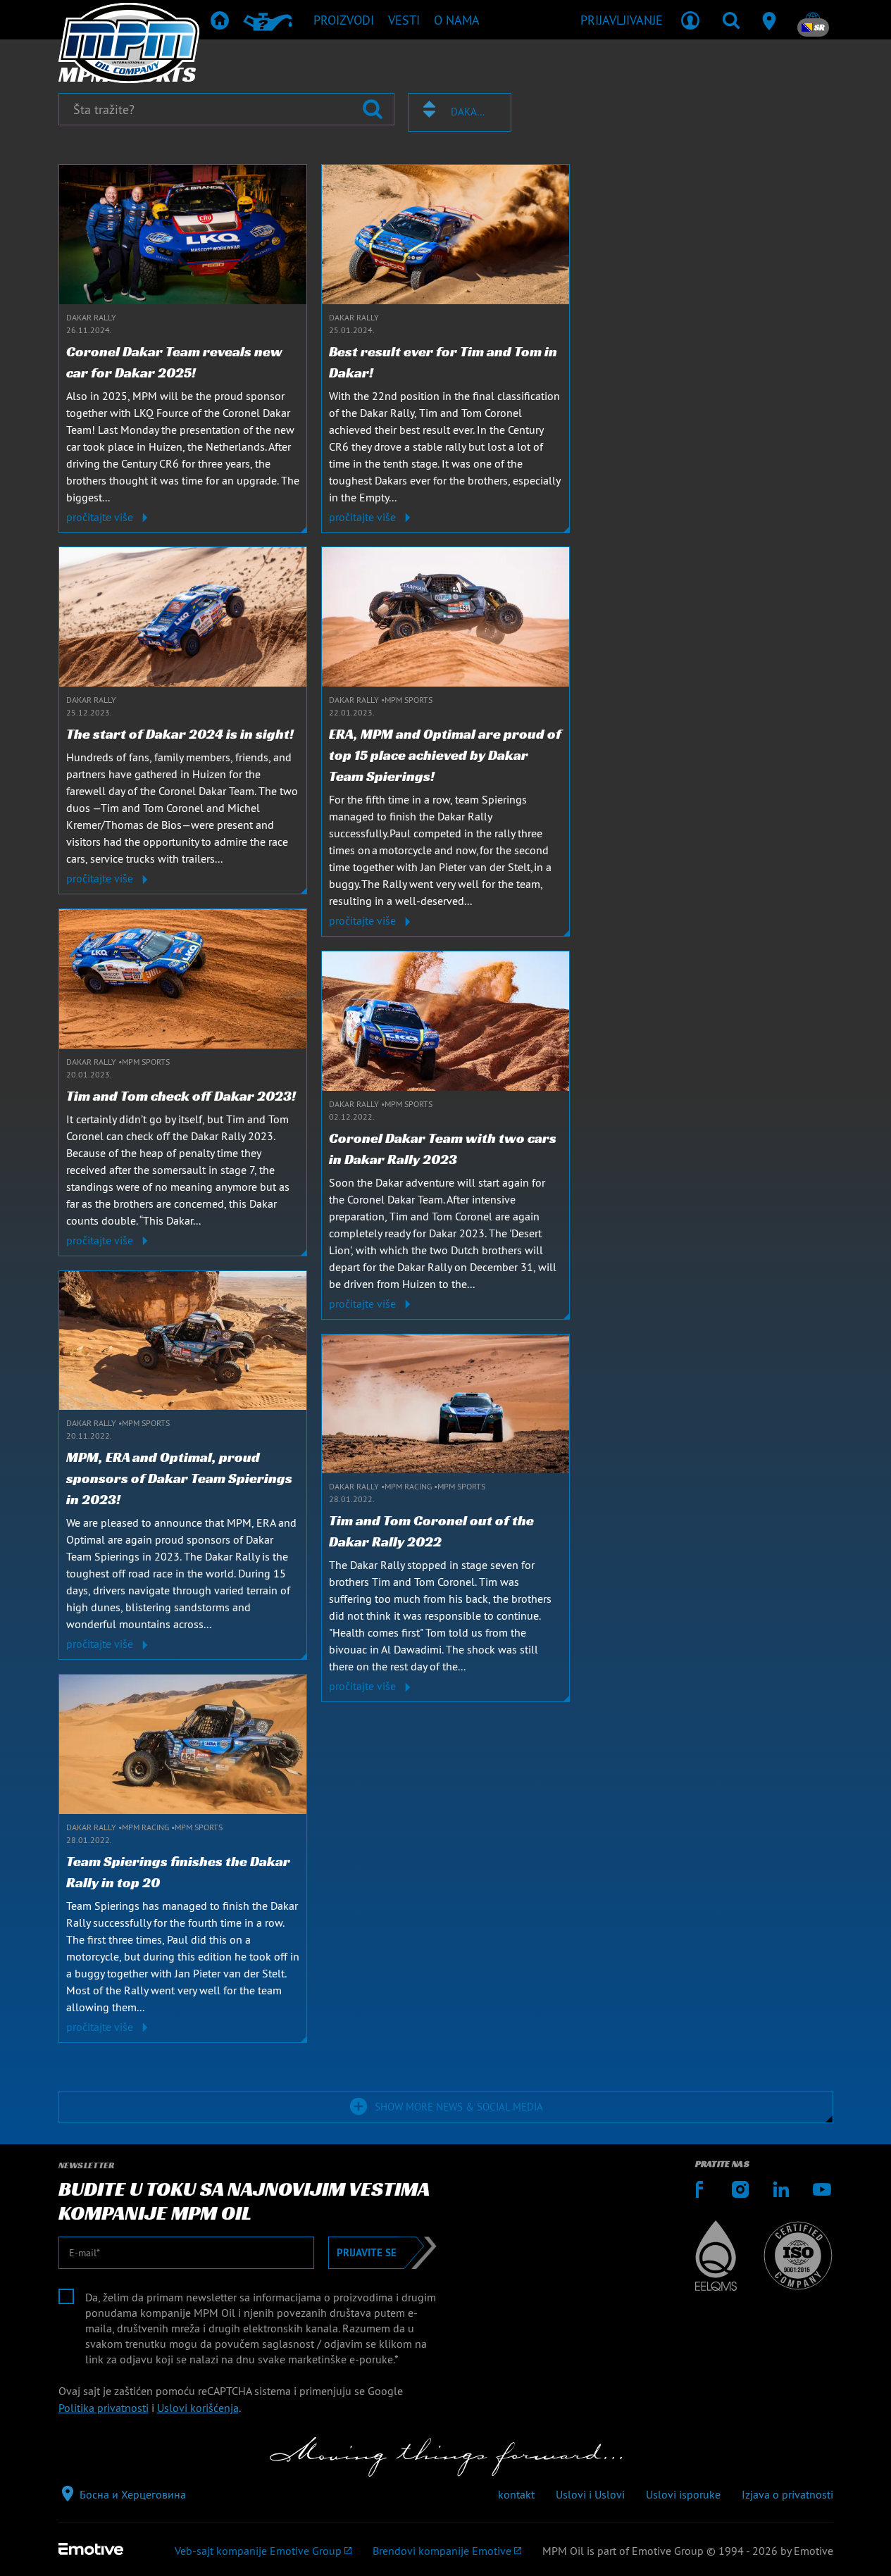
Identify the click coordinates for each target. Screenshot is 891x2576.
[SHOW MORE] (314, 2089)
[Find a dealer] (772, 20)
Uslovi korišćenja (198, 2408)
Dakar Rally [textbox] (468, 112)
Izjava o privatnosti (787, 2494)
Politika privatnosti (104, 2408)
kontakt (516, 2494)
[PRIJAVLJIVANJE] (690, 20)
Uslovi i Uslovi (590, 2494)
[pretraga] (731, 20)
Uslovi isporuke (683, 2494)
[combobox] (460, 112)
